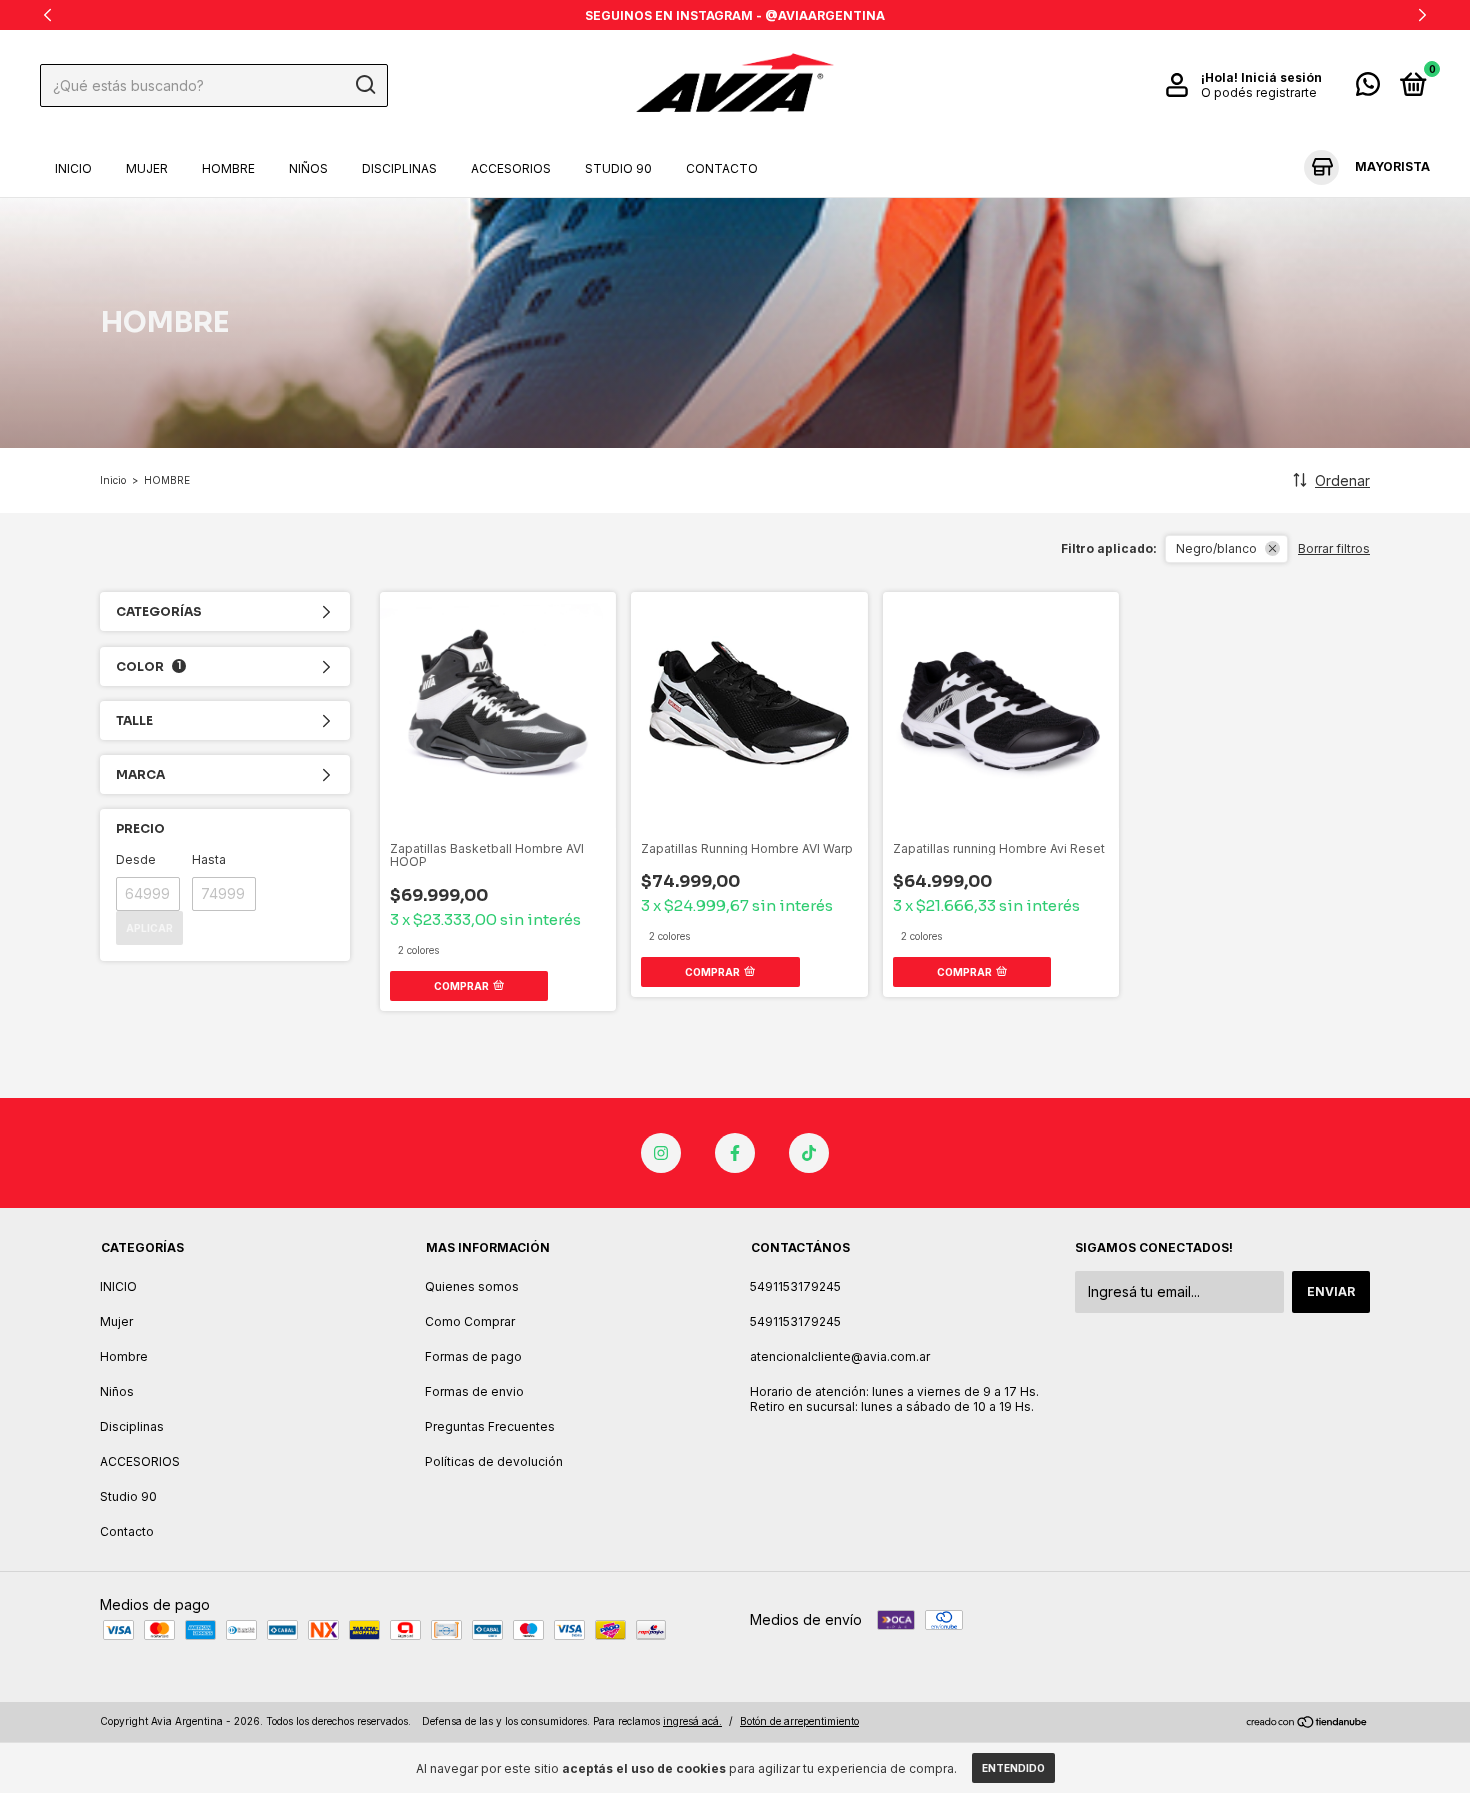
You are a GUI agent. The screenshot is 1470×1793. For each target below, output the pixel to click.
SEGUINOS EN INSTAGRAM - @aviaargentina (735, 15)
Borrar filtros (1334, 548)
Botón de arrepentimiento (799, 1721)
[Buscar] (364, 85)
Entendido (1013, 1768)
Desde (136, 859)
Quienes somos (472, 1286)
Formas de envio (474, 1391)
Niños (308, 168)
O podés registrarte (1259, 92)
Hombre (228, 168)
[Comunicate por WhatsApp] (1368, 88)
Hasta (209, 859)
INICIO (73, 168)
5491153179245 (795, 1286)
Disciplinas (399, 168)
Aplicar (149, 928)
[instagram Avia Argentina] (661, 1153)
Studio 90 (618, 168)
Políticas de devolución (494, 1461)
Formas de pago (473, 1356)
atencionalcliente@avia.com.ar (840, 1356)
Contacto (722, 168)
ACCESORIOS (511, 168)
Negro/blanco (1216, 548)
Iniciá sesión (1281, 77)
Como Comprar (470, 1321)
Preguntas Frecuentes (490, 1426)
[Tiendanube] (1307, 1723)
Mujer (147, 168)
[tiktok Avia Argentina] (809, 1153)
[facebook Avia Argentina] (735, 1153)
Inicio (113, 480)
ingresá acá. (692, 1721)
